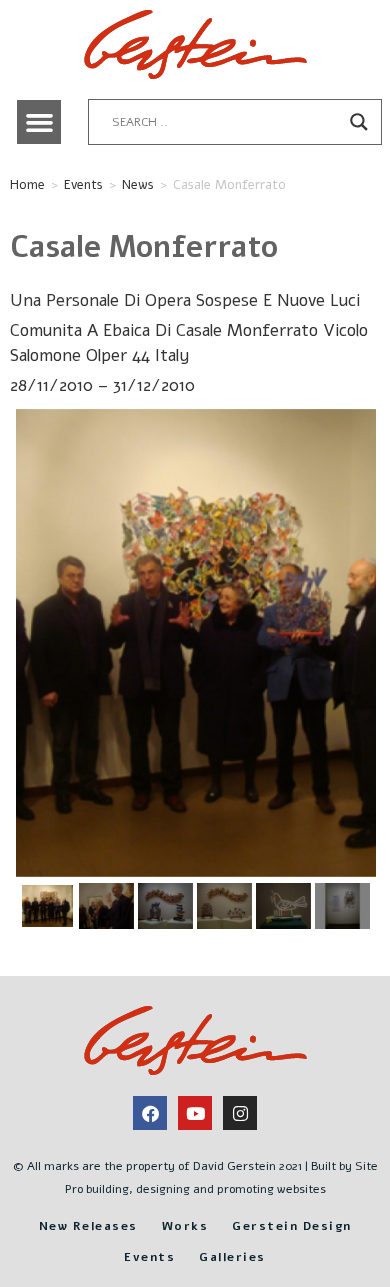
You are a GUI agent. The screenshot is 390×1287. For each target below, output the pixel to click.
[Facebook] (150, 1113)
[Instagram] (240, 1113)
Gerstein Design (292, 1226)
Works (185, 1226)
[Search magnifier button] (359, 122)
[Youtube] (195, 1113)
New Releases (88, 1226)
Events (83, 185)
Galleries (232, 1257)
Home (27, 185)
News (138, 185)
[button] (39, 122)
